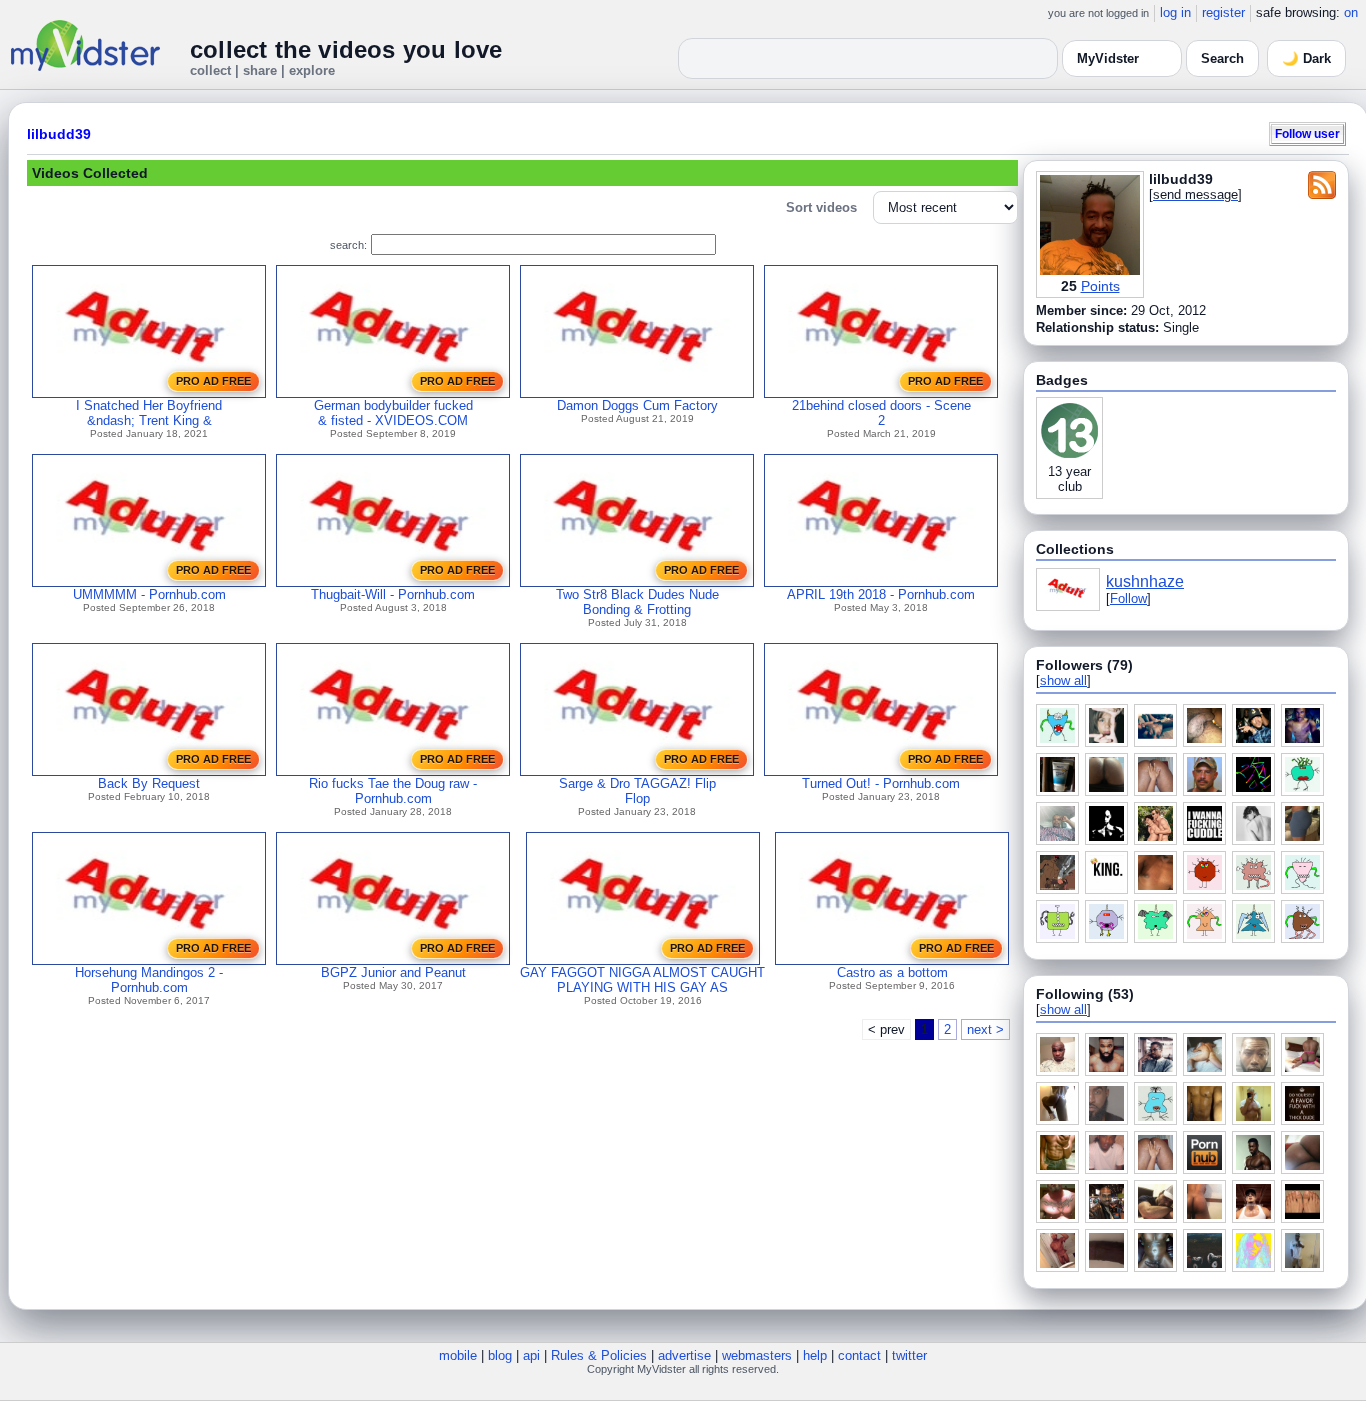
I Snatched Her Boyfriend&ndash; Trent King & (149, 413)
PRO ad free (213, 381)
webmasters (757, 1355)
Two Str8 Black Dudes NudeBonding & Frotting (637, 602)
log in (1175, 12)
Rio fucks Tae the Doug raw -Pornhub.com (393, 791)
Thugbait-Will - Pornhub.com (393, 594)
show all (1063, 680)
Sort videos (821, 207)
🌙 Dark (1306, 58)
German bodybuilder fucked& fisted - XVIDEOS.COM (393, 413)
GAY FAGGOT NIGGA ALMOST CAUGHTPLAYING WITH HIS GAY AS (642, 980)
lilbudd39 (59, 134)
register (1223, 12)
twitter (909, 1355)
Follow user (1307, 133)
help (815, 1355)
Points (1100, 286)
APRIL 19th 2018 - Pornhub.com (881, 594)
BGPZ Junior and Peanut (393, 972)
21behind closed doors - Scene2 (881, 413)
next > (985, 1029)
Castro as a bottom (892, 972)
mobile (458, 1355)
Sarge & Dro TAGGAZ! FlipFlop (637, 791)
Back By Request (149, 783)
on (1351, 12)
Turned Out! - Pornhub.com (881, 783)
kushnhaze (1145, 581)
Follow (1128, 598)
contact (859, 1355)
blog (500, 1355)
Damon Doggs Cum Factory (637, 405)
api (531, 1355)
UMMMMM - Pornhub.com (149, 594)
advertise (684, 1355)
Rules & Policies (599, 1355)
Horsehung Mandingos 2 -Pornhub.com (149, 980)
